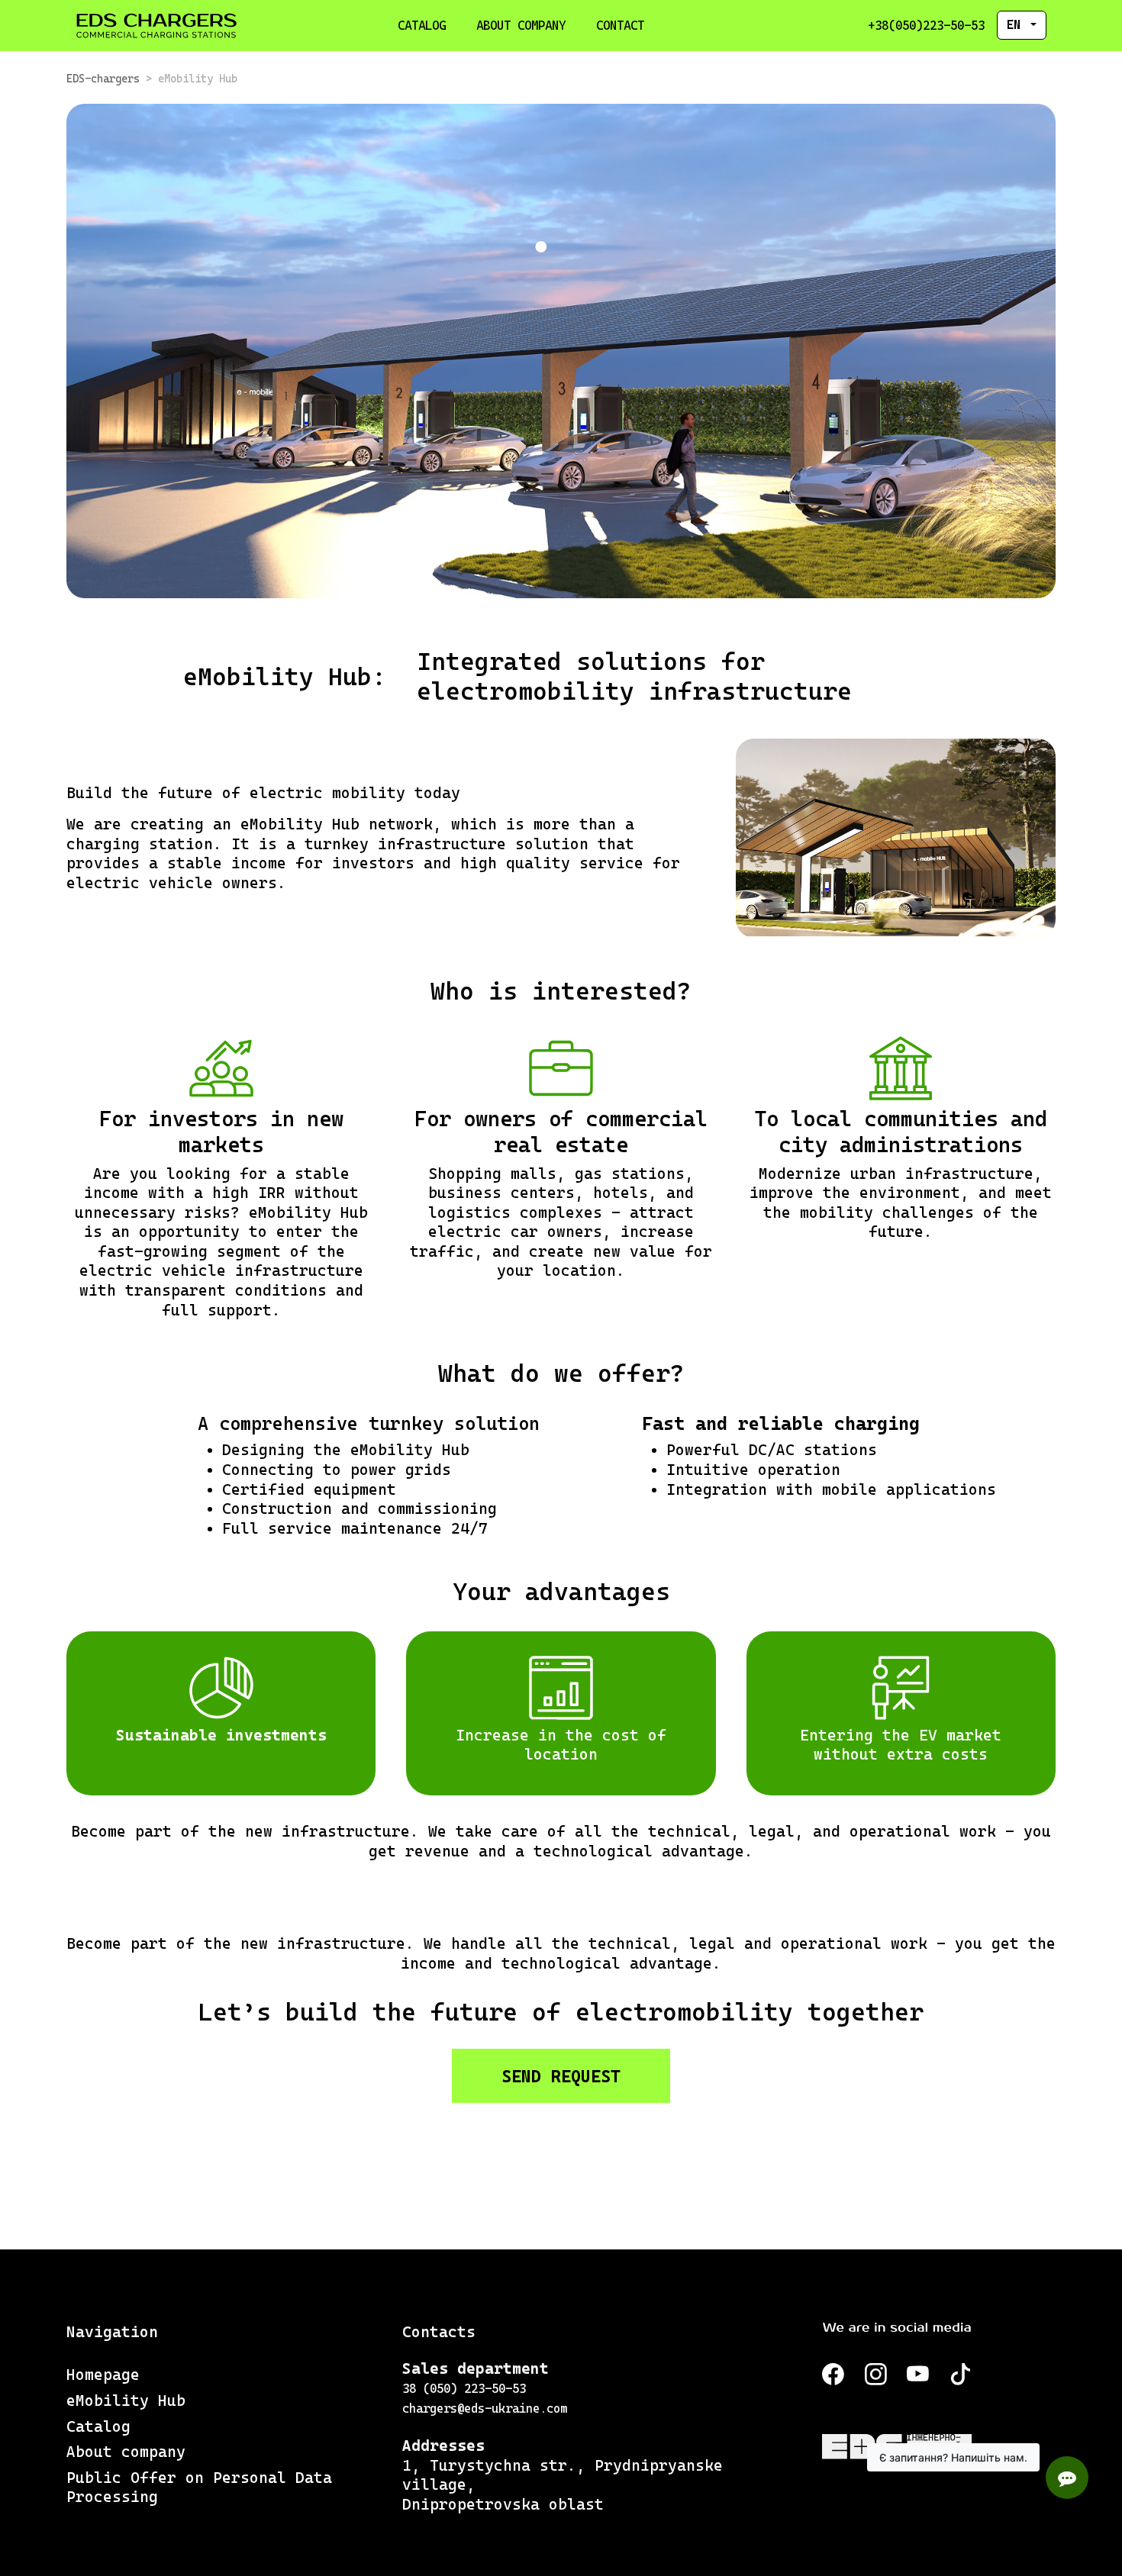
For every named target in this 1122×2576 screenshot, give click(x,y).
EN (1017, 25)
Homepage (103, 2375)
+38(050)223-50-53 (926, 26)
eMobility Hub (126, 2401)
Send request (561, 2076)
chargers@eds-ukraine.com (485, 2409)
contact (620, 26)
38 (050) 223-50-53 (464, 2389)
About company (521, 26)
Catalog (422, 26)
